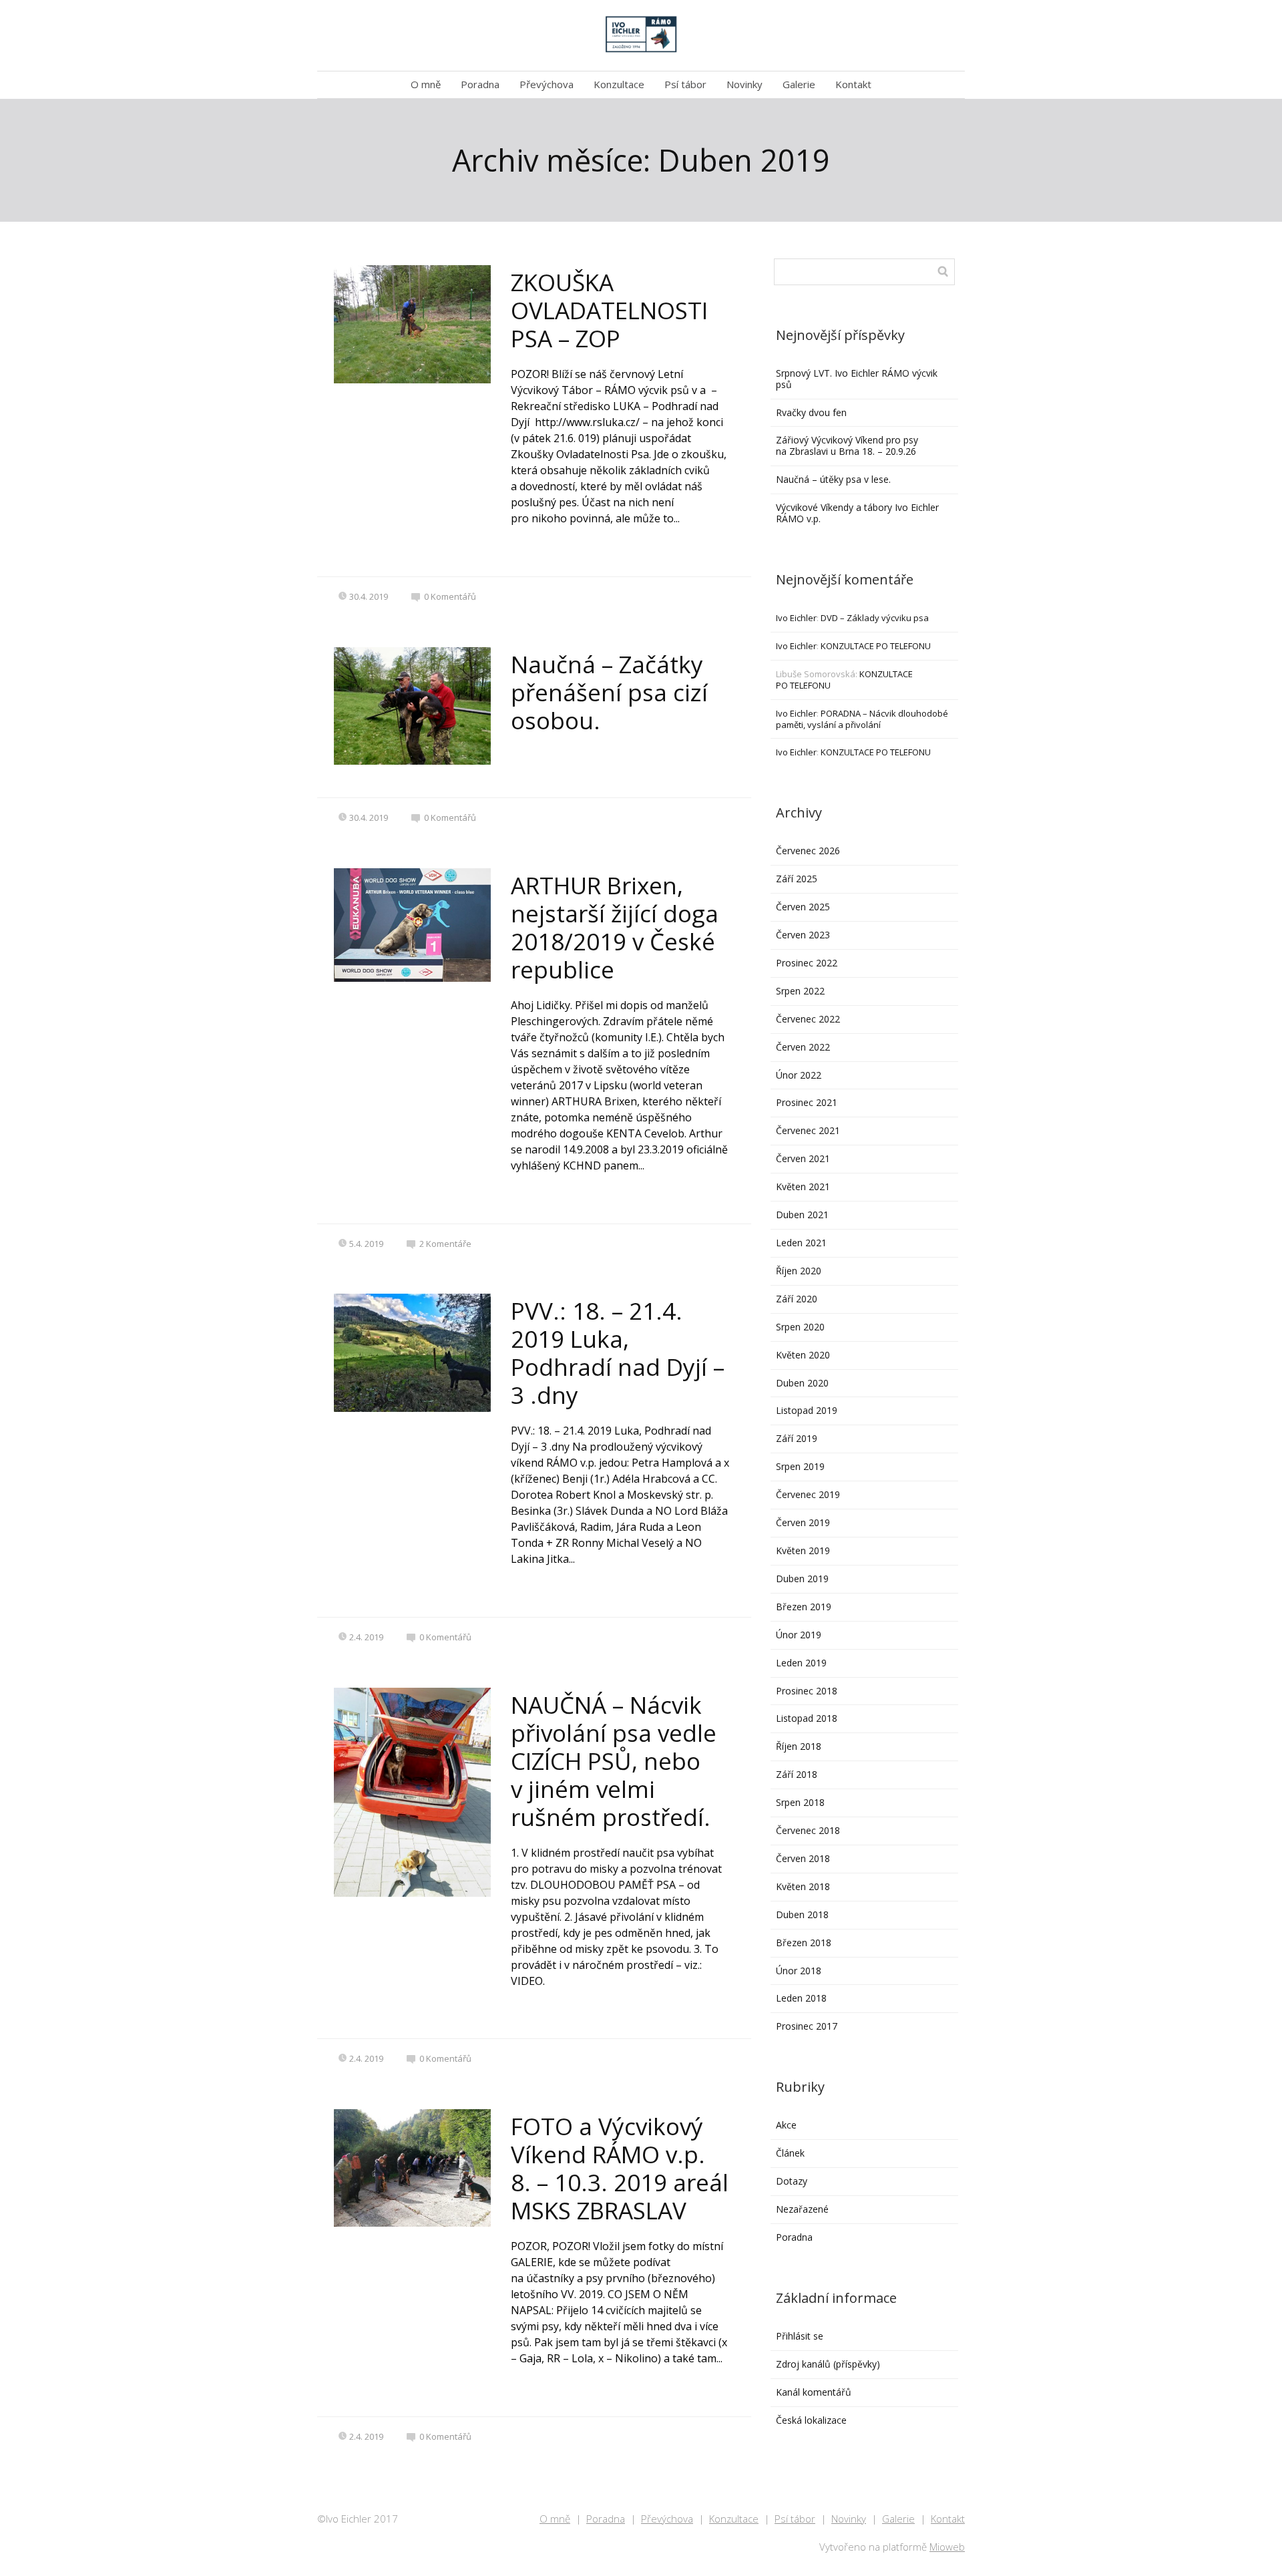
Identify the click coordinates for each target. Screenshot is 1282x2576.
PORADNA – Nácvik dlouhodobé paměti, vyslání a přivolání (862, 719)
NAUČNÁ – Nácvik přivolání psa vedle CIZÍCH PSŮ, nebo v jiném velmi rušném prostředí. (614, 1761)
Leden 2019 (801, 1663)
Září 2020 (797, 1299)
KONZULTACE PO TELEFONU (876, 646)
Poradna (480, 84)
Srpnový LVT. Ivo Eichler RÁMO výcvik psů (857, 379)
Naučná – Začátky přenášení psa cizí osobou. (609, 692)
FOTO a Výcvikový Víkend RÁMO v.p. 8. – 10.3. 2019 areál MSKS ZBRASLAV (620, 2168)
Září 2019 (797, 1438)
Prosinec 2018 (807, 1691)
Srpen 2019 (800, 1466)
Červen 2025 (803, 907)
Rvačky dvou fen (811, 412)
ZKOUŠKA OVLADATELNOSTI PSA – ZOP (609, 310)
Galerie (799, 84)
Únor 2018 (799, 1971)
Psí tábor (685, 84)
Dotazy (792, 2181)
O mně (426, 84)
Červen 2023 (803, 935)
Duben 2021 (802, 1215)
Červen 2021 (803, 1158)
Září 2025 (797, 879)
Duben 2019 (802, 1579)
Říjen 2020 (799, 1271)
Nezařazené (802, 2209)
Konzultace (619, 84)
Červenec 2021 (808, 1130)
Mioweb (947, 2547)
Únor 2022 (799, 1075)
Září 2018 (797, 1774)
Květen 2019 (803, 1550)
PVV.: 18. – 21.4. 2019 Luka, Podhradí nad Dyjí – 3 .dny (618, 1353)
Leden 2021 (801, 1243)
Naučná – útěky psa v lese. (833, 479)
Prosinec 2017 (807, 2026)
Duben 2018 (802, 1914)
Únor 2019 (799, 1635)
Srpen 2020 (800, 1327)
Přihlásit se (800, 2336)
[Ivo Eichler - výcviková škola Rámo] (641, 35)
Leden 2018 (801, 1998)
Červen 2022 (803, 1047)
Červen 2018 (803, 1858)
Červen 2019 (803, 1522)
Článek (790, 2153)
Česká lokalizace (811, 2420)
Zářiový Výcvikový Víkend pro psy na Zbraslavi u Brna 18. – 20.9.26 (847, 445)
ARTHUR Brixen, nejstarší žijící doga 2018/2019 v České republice (615, 927)
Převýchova (547, 84)
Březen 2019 (804, 1607)
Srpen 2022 (800, 991)
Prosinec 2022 (807, 963)
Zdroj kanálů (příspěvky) (828, 2364)
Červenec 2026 (808, 851)
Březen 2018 (804, 1943)
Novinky (744, 84)
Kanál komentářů (814, 2392)
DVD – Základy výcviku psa (875, 618)
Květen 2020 (803, 1355)
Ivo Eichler (796, 618)
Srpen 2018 (800, 1802)
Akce (786, 2125)
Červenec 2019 (808, 1494)
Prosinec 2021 (807, 1102)
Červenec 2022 (808, 1019)
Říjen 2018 (799, 1746)
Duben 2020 (802, 1383)
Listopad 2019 (807, 1410)
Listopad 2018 (807, 1718)
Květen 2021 (803, 1186)
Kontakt (853, 84)
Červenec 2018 (808, 1830)
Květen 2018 (803, 1886)
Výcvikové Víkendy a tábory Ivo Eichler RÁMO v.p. (857, 513)
